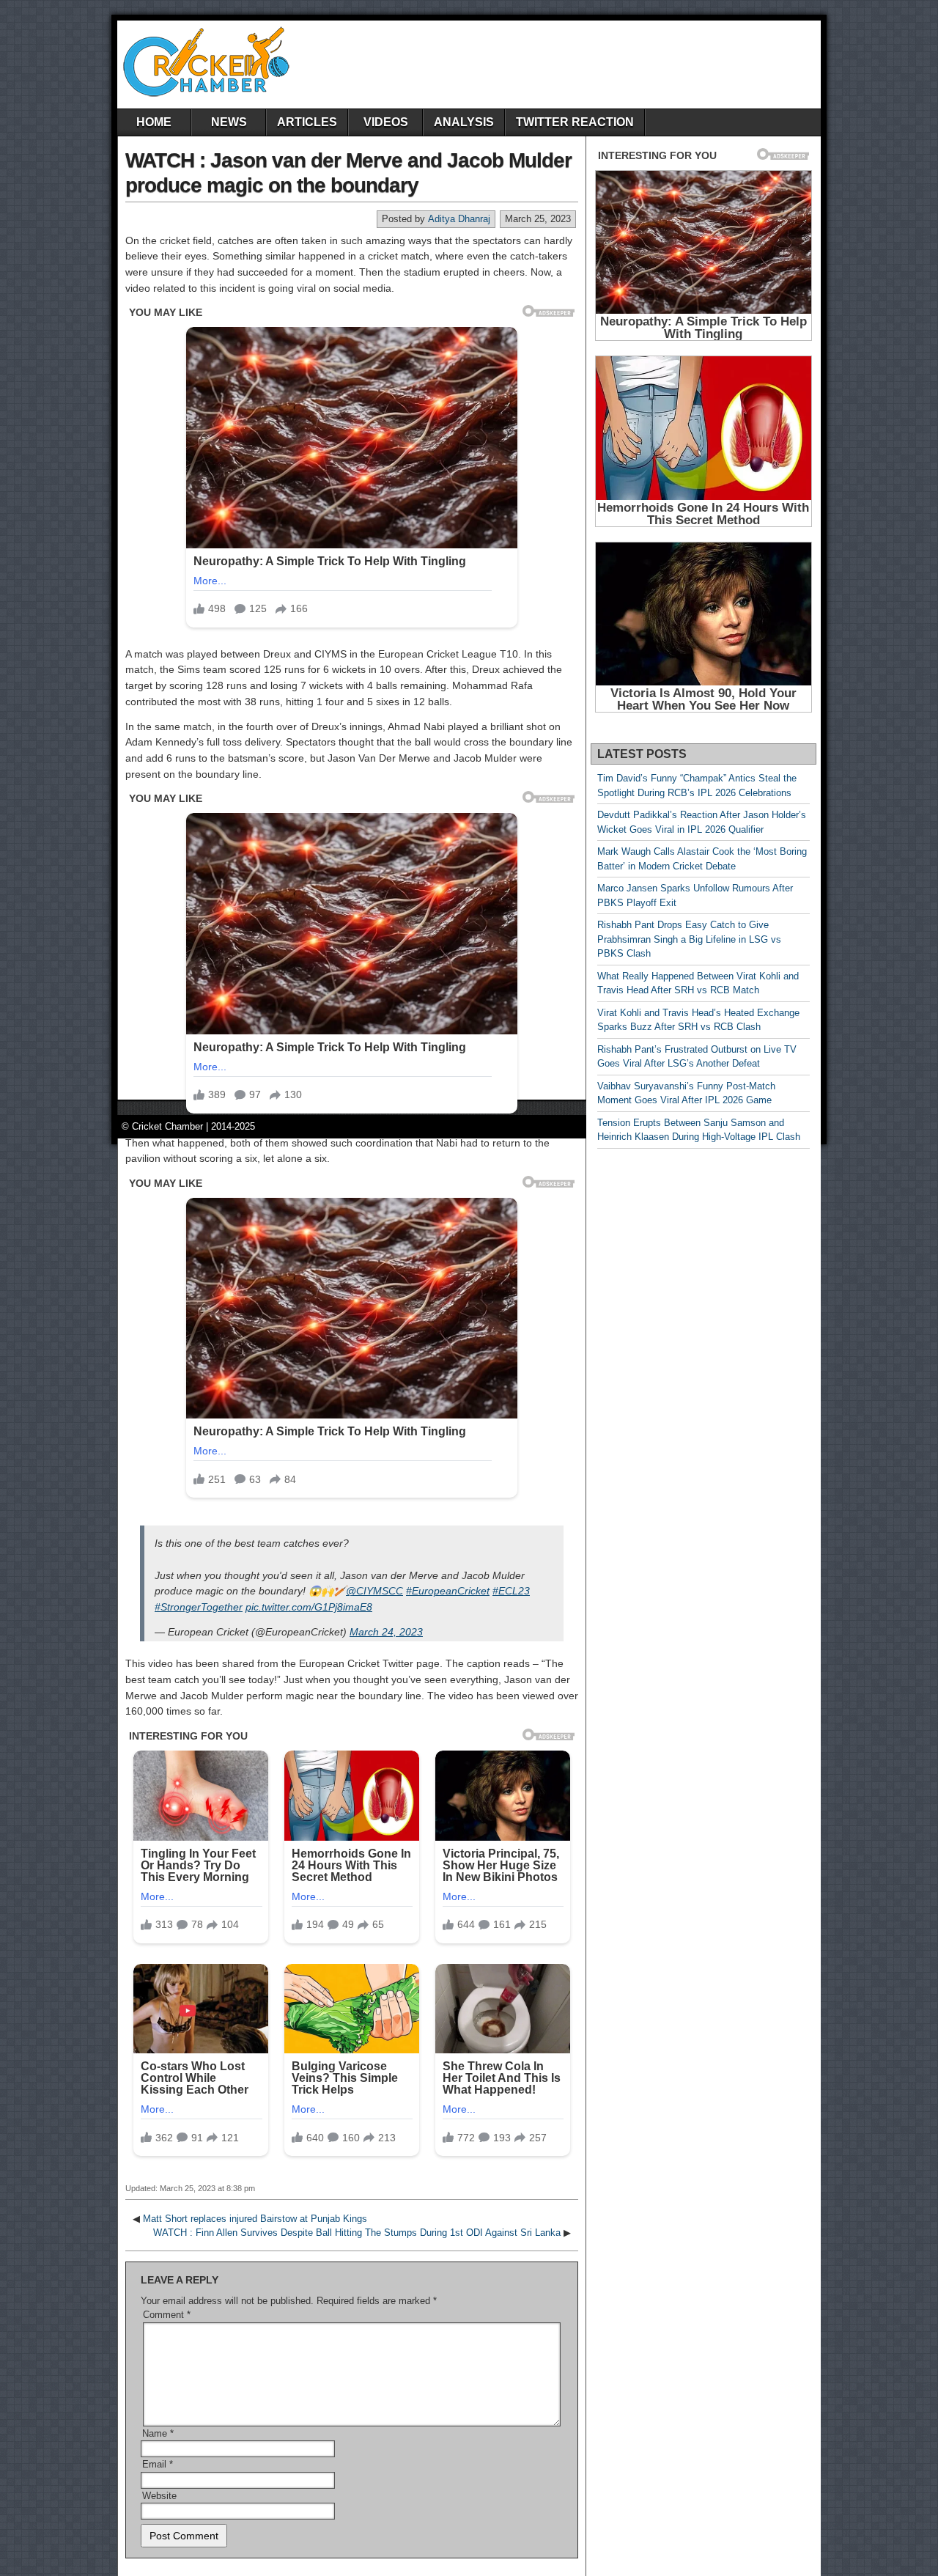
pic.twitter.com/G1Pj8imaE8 (309, 1607)
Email (158, 2464)
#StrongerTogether (199, 1607)
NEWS (229, 122)
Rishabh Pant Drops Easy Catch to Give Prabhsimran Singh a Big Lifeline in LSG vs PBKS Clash (689, 939)
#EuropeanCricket (448, 1591)
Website (159, 2496)
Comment (167, 2315)
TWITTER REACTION (575, 122)
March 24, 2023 (386, 1632)
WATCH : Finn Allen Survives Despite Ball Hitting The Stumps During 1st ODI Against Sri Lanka (357, 2233)
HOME (154, 122)
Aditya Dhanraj (459, 219)
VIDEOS (386, 122)
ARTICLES (307, 122)
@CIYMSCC (374, 1591)
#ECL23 (511, 1591)
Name (158, 2433)
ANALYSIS (464, 122)
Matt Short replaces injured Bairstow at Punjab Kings (255, 2219)
